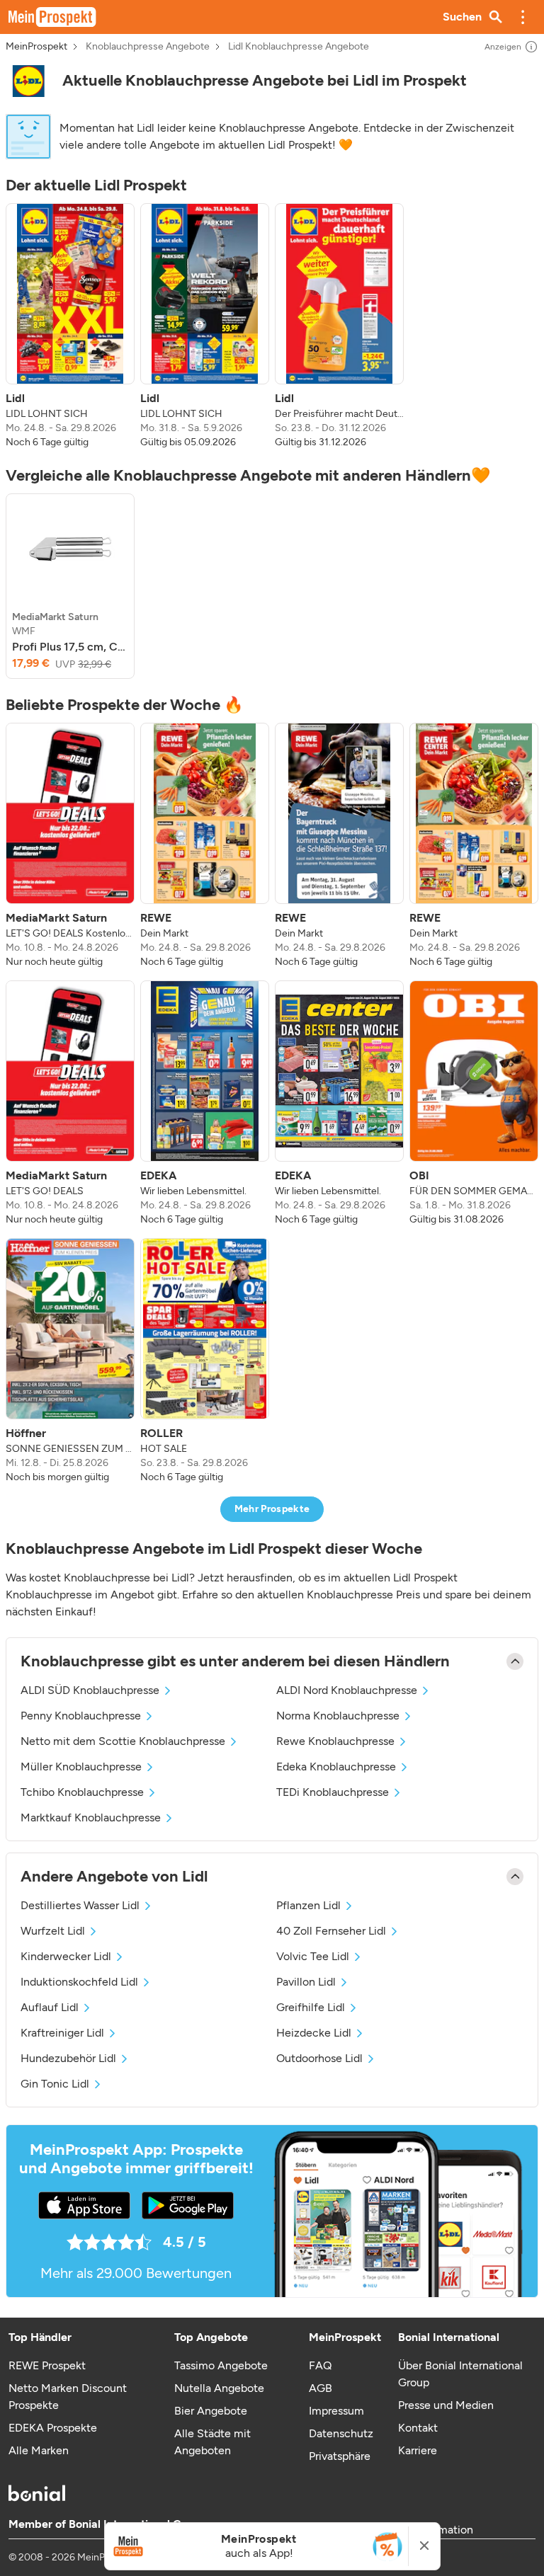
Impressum (336, 2411)
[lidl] (28, 81)
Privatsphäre (340, 2456)
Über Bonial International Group (460, 2374)
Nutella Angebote (219, 2388)
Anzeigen (503, 47)
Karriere (418, 2450)
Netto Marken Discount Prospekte (68, 2397)
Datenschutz (341, 2433)
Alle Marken (39, 2450)
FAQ (320, 2365)
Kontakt (418, 2428)
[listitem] (70, 326)
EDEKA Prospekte (53, 2428)
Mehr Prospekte (272, 1509)
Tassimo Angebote (221, 2365)
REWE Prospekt (47, 2365)
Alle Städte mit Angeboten (212, 2442)
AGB (321, 2388)
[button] (523, 17)
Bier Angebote (211, 2411)
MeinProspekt (36, 47)
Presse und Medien (446, 2405)
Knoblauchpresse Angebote (148, 47)
